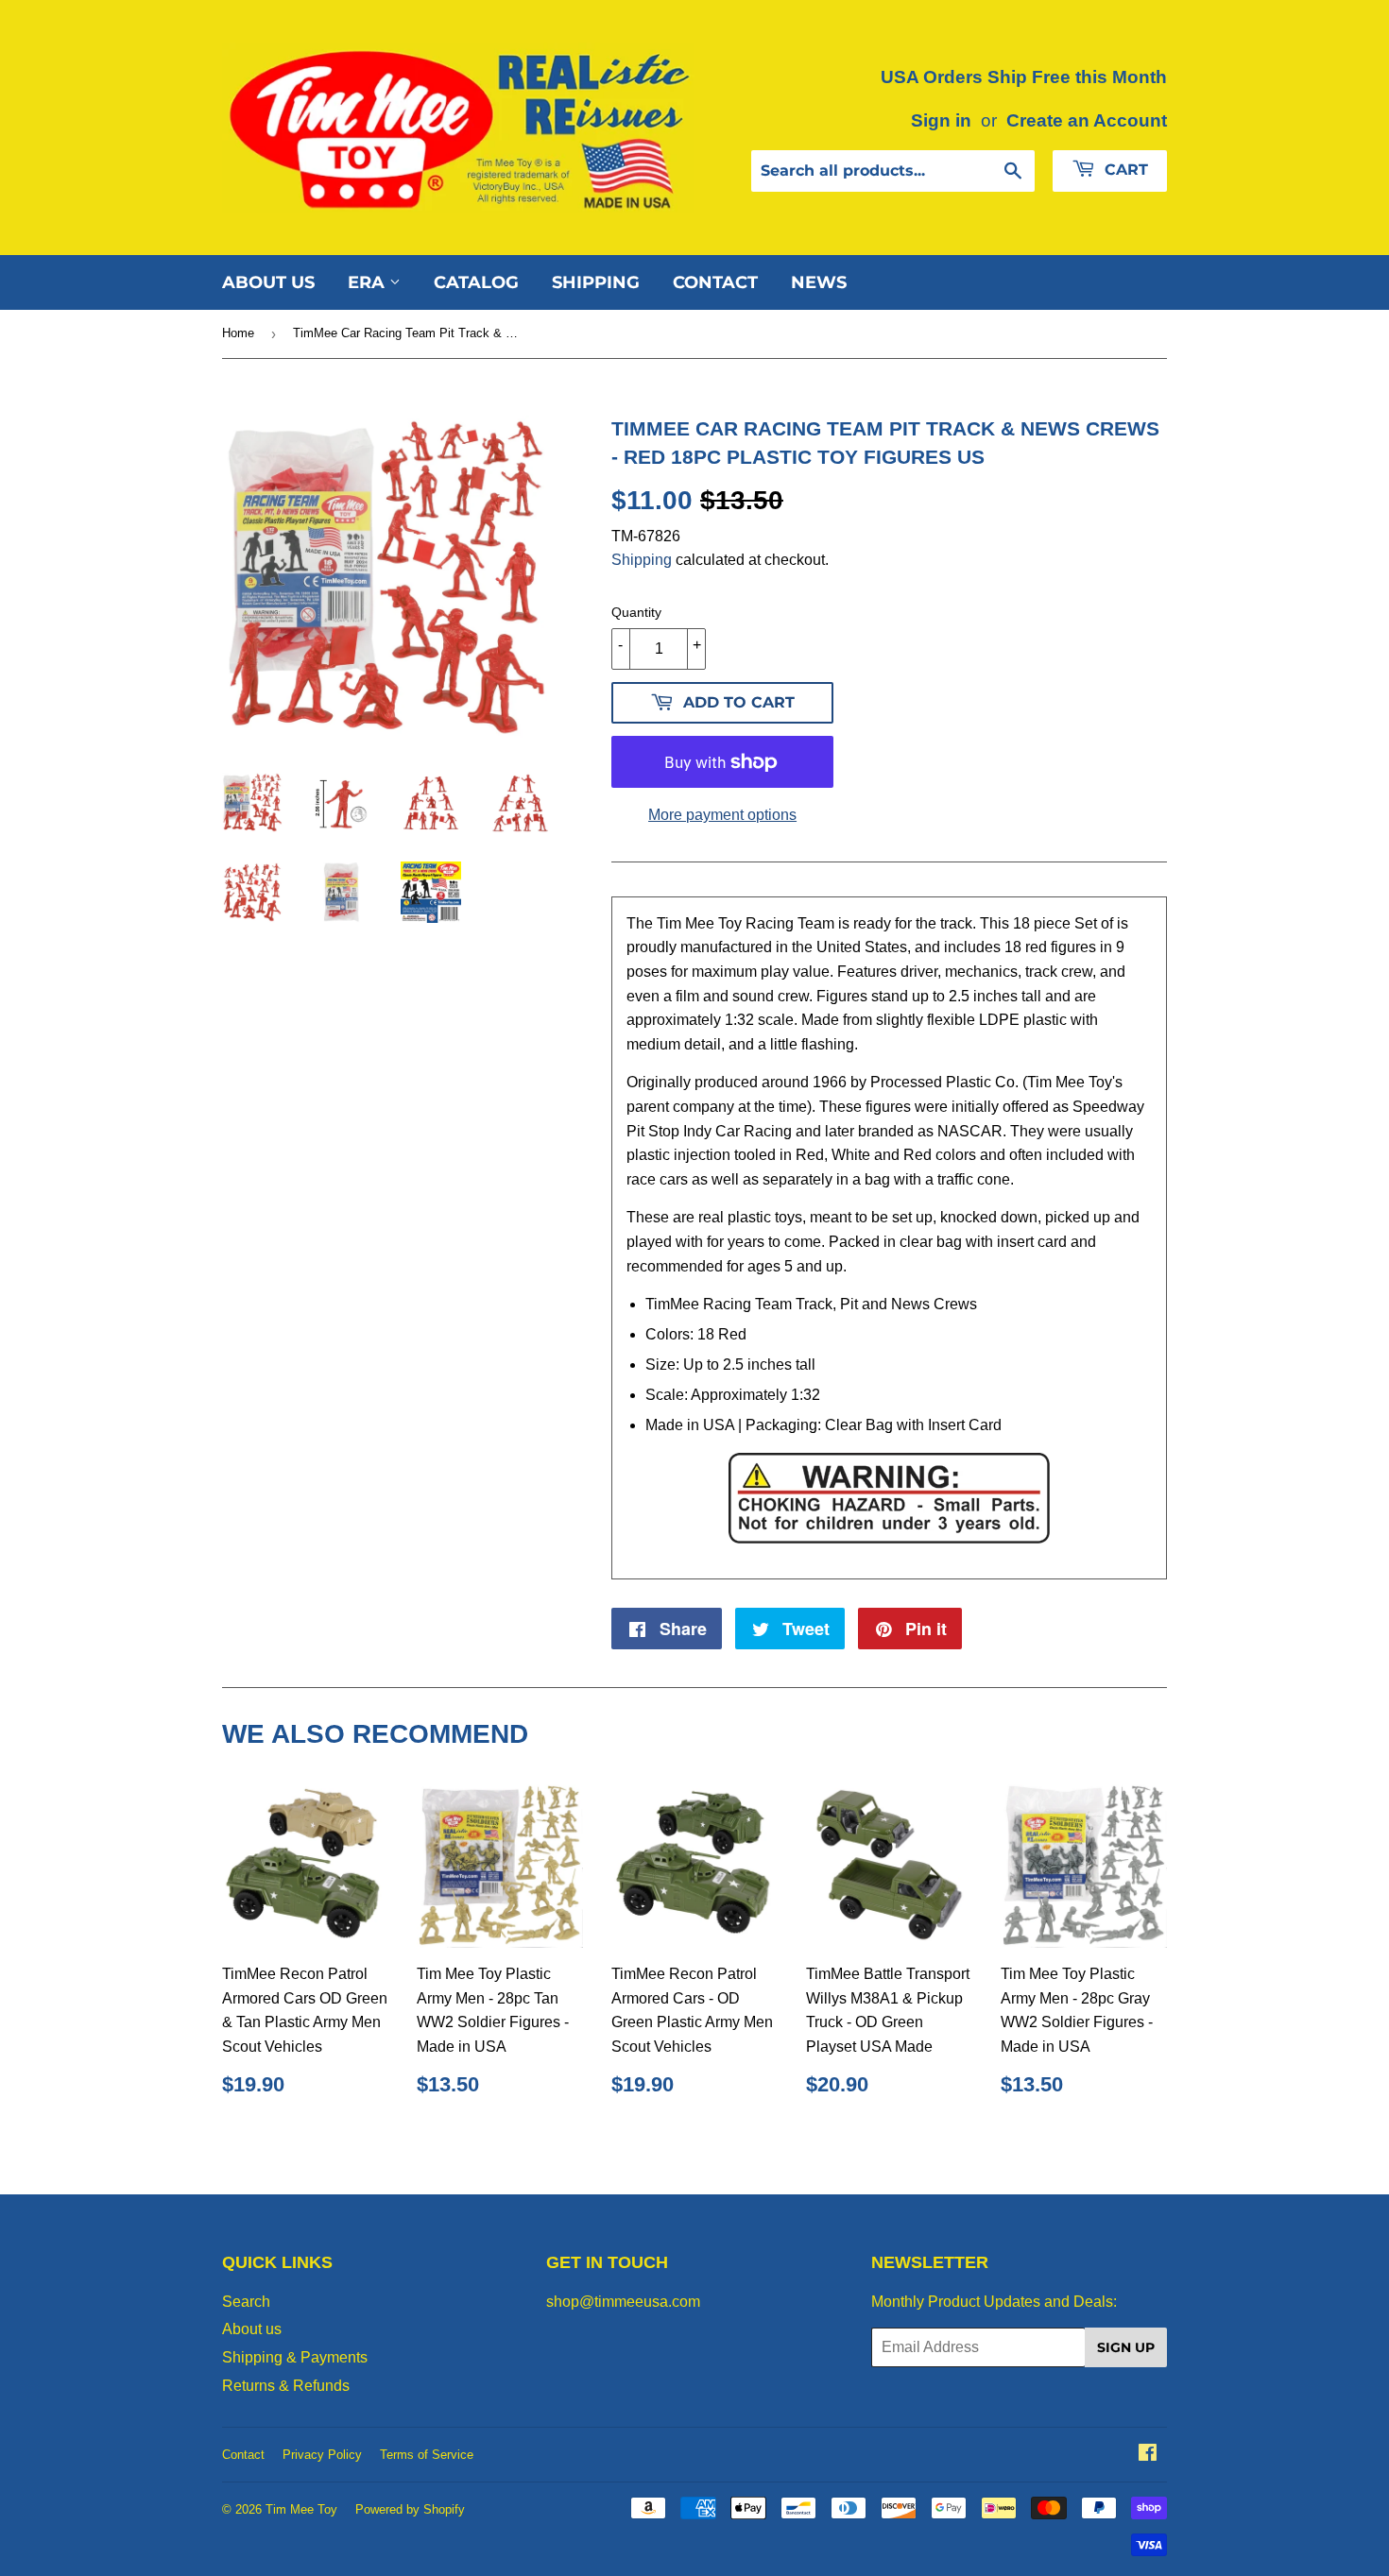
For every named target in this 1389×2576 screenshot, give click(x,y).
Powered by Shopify (410, 2509)
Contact (715, 282)
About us (268, 282)
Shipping (596, 282)
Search (246, 2302)
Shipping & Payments (295, 2357)
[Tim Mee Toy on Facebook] (1148, 2455)
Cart (1124, 170)
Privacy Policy (322, 2455)
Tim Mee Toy (301, 2509)
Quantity (636, 612)
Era (369, 282)
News (819, 282)
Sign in (941, 120)
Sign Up (1126, 2347)
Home (238, 333)
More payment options (722, 815)
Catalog (476, 282)
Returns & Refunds (286, 2386)
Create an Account (1087, 120)
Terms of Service (427, 2455)
